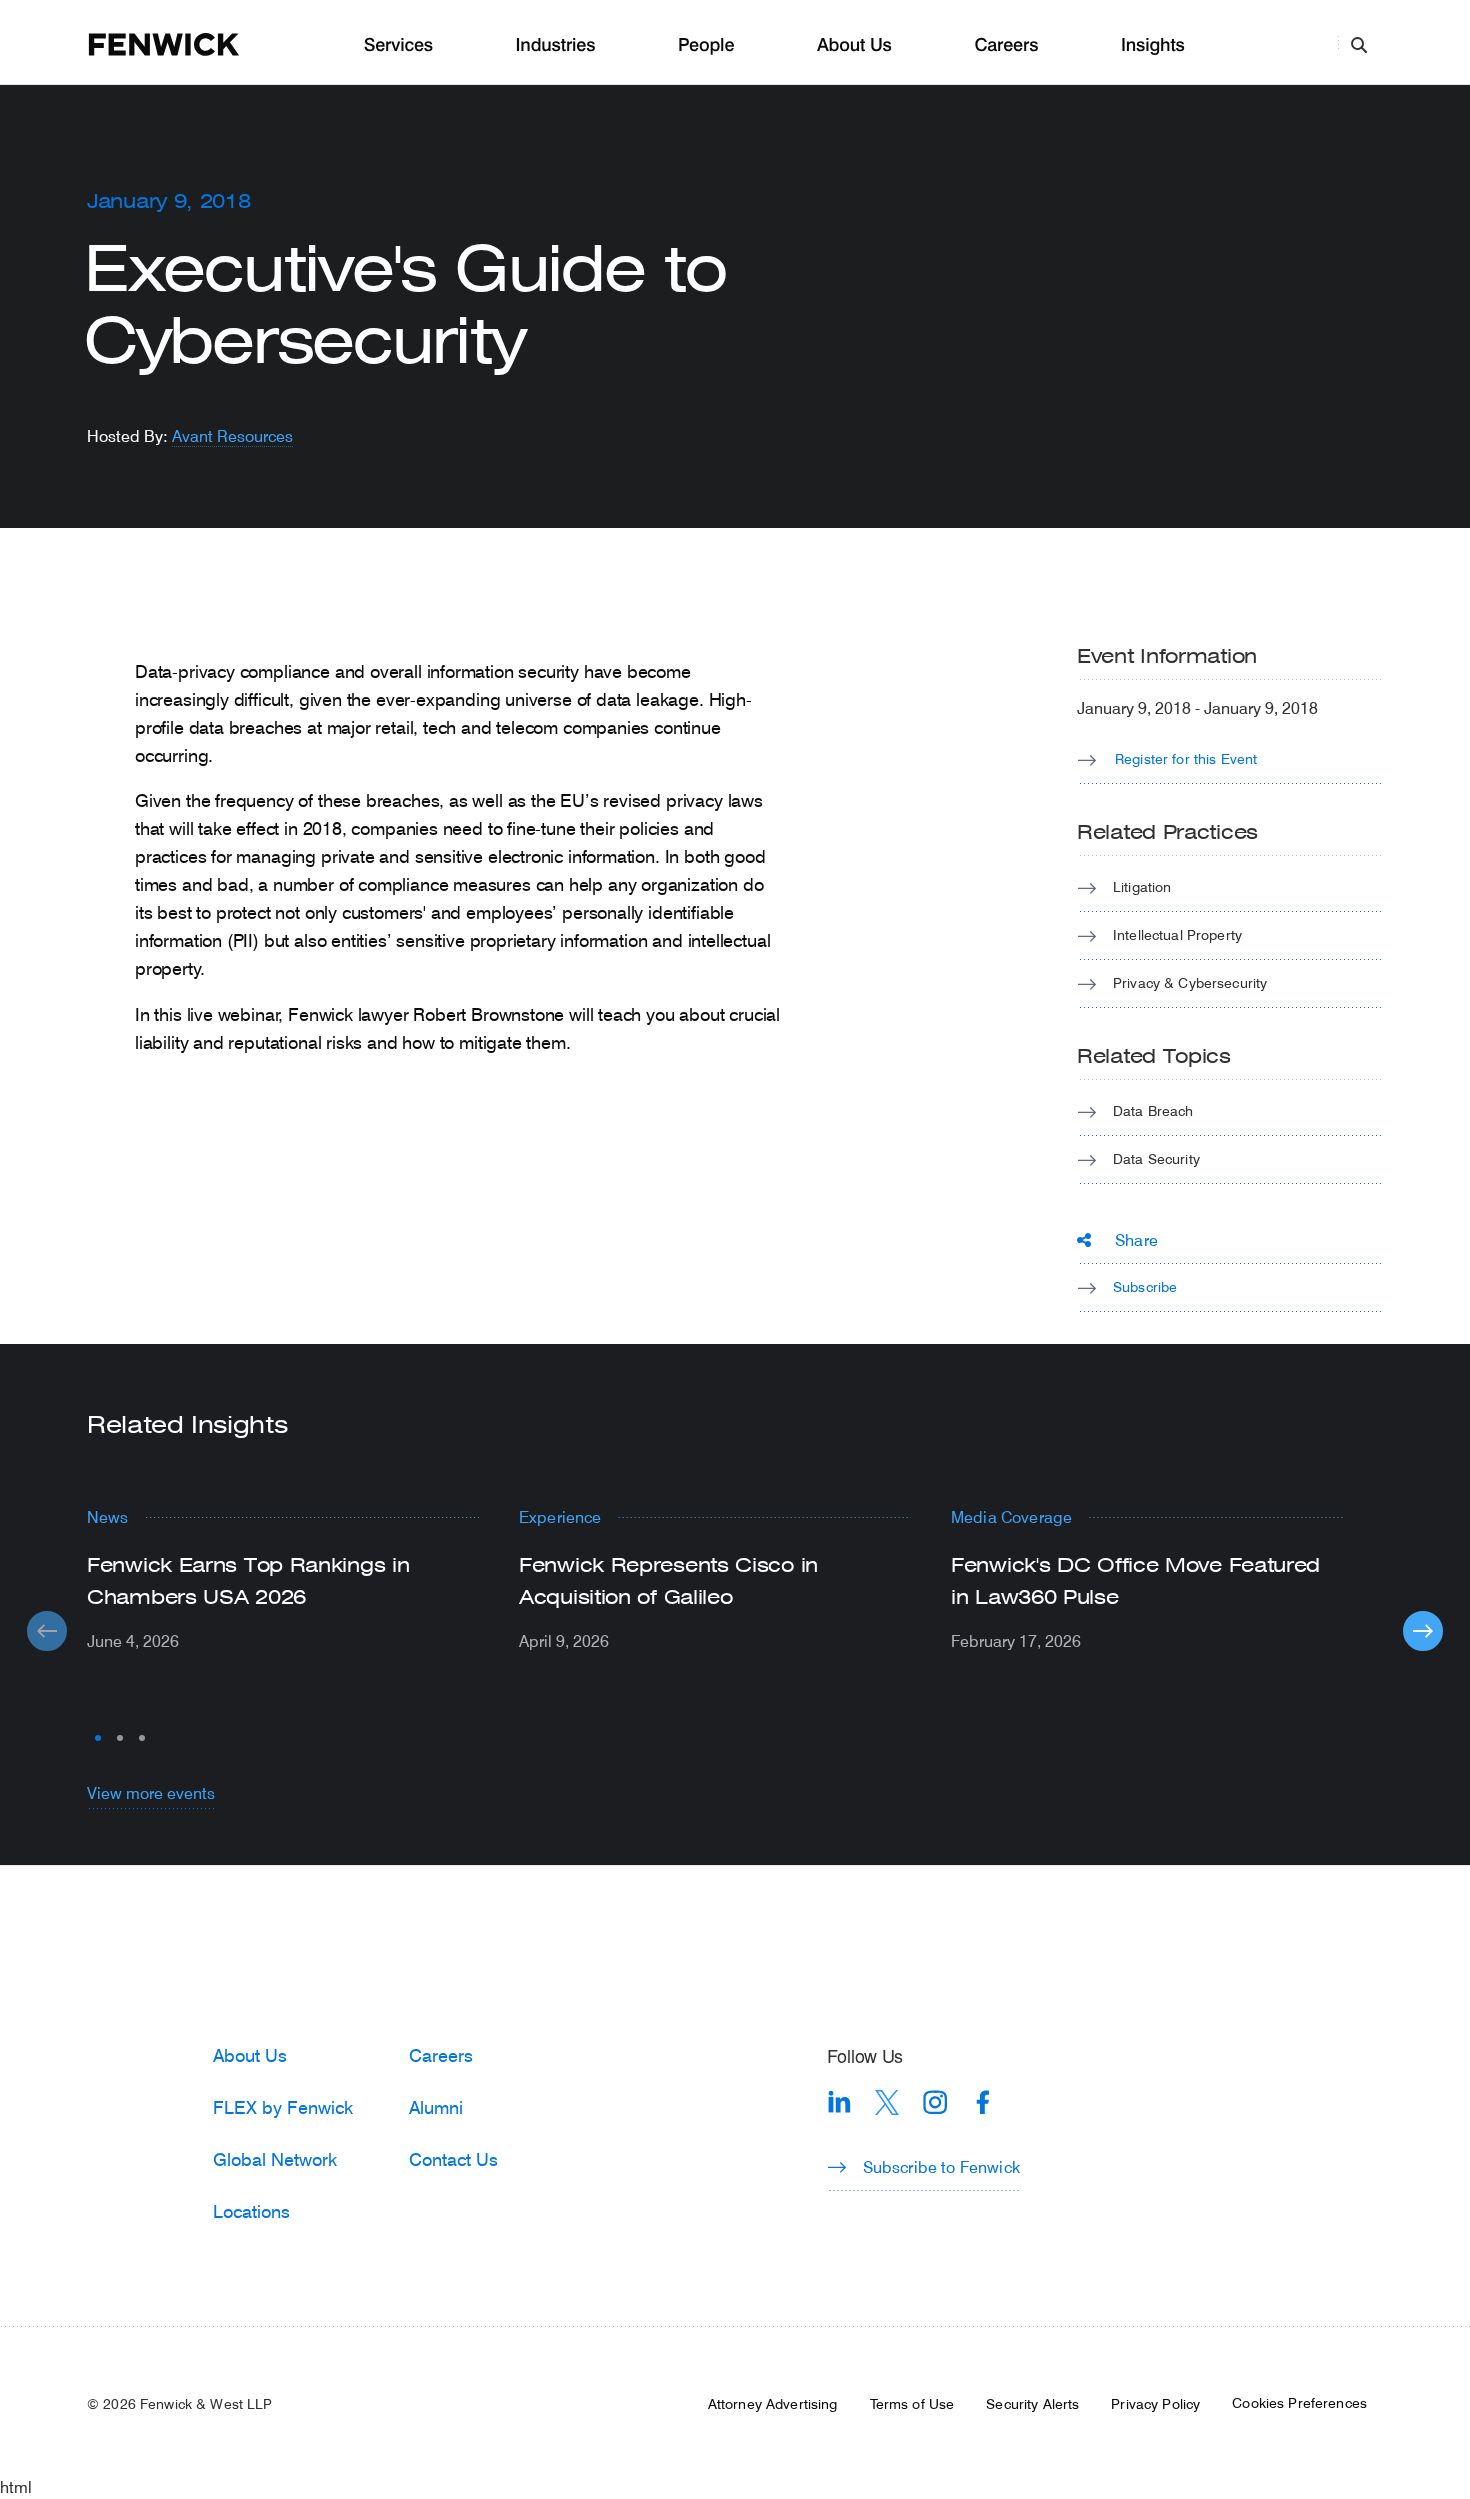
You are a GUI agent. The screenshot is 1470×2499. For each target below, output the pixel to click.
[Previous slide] (47, 1631)
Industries (556, 45)
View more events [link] (151, 1792)
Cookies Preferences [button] (1299, 2403)
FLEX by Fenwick (283, 2107)
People (706, 45)
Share (1136, 1239)
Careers (1006, 45)
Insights (1153, 45)
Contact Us (453, 2159)
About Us (854, 45)
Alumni (436, 2107)
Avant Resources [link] (232, 435)
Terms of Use (912, 2404)
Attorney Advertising (773, 2404)
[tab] (98, 1738)
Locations (251, 2211)
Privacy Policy (1155, 2404)
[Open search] (1359, 44)
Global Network (275, 2159)
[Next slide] (1423, 1631)
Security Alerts (1032, 2404)
